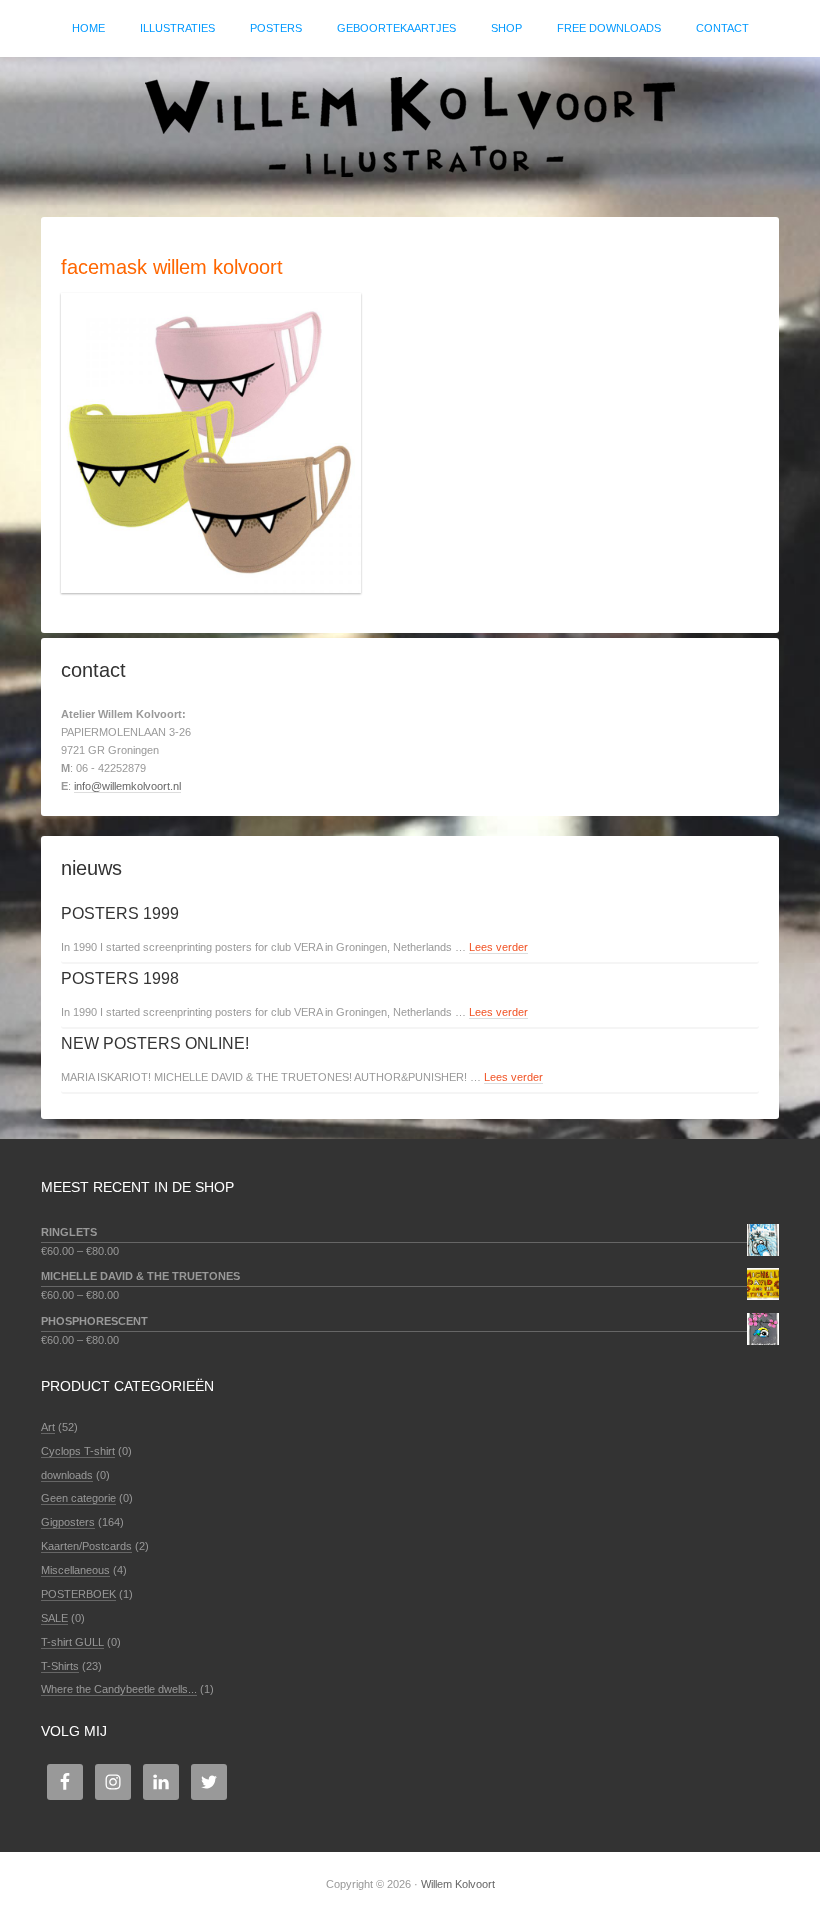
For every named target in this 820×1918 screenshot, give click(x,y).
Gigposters (68, 1522)
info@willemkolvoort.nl (127, 786)
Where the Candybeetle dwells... (119, 1689)
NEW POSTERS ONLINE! (155, 1043)
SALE (54, 1618)
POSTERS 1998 (120, 978)
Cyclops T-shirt (78, 1451)
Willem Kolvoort (410, 127)
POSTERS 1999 (120, 913)
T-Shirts (60, 1666)
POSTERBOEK (78, 1594)
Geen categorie (78, 1498)
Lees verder (498, 947)
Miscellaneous (75, 1570)
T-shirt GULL (72, 1642)
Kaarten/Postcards (86, 1546)
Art (48, 1427)
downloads (67, 1475)
